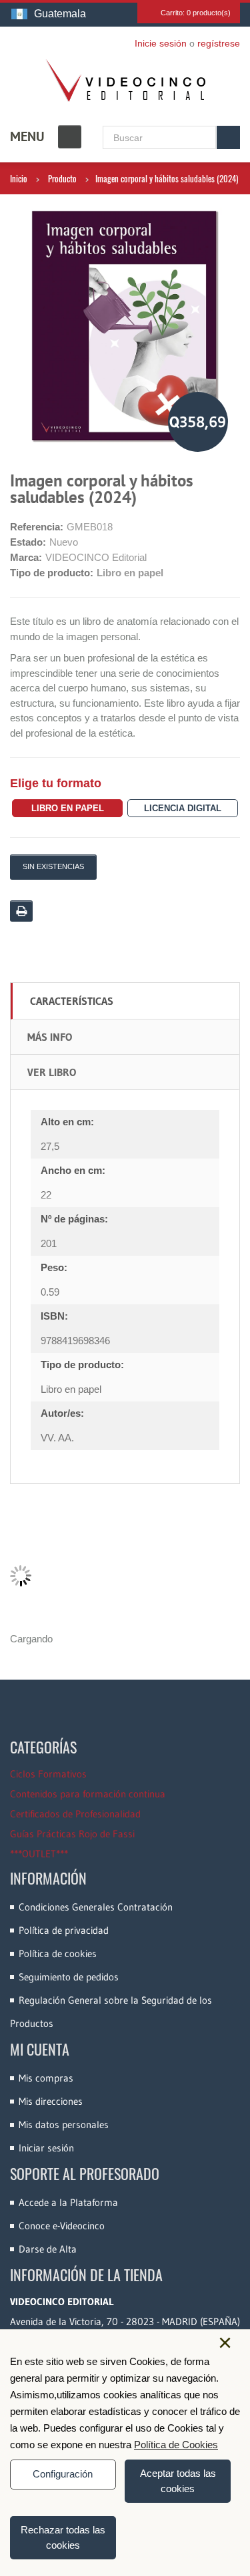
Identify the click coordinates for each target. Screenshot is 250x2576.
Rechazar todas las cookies (63, 2537)
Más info (50, 1037)
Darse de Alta (48, 2249)
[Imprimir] (21, 911)
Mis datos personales (64, 2124)
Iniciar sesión (46, 2148)
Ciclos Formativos (48, 1774)
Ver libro (52, 1072)
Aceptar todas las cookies (178, 2481)
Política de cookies (58, 1953)
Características (72, 1001)
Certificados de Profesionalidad (75, 1814)
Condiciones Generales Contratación (96, 1907)
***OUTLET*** (39, 1854)
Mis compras (46, 2078)
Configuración (63, 2474)
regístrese (219, 43)
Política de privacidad (64, 1930)
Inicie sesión (161, 43)
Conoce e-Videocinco (62, 2226)
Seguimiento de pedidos (69, 1977)
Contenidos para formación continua (88, 1794)
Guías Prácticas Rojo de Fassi (72, 1834)
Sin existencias (53, 866)
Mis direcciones (51, 2101)
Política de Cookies (176, 2445)
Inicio (19, 178)
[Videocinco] (125, 81)
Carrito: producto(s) (196, 13)
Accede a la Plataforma (68, 2202)
